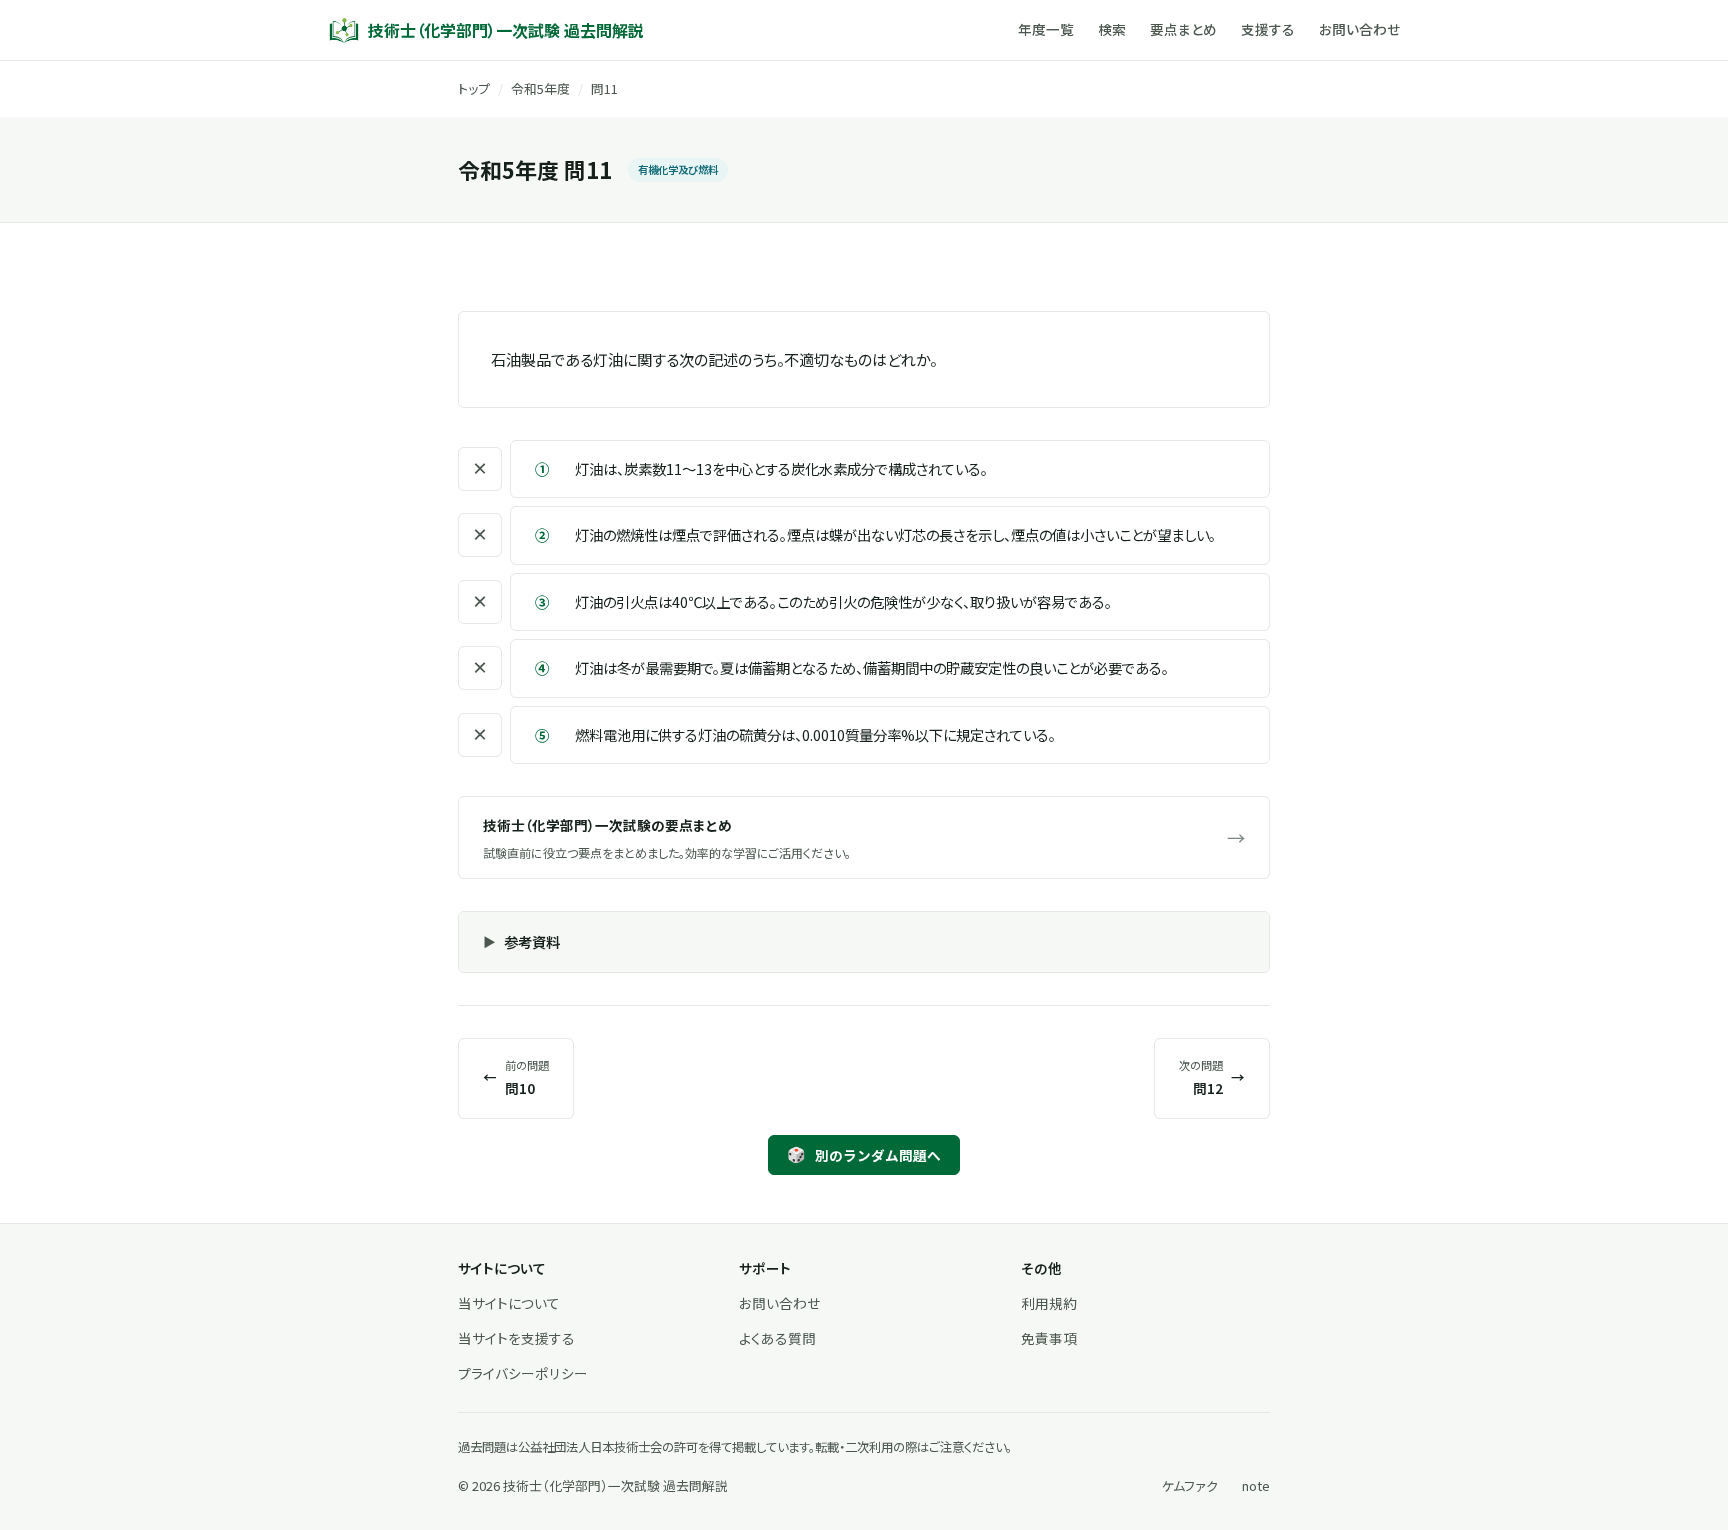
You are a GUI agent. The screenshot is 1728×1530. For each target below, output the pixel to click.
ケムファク (1190, 1485)
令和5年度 (540, 88)
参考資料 (532, 941)
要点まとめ (1183, 29)
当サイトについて (509, 1303)
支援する (1268, 29)
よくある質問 (777, 1338)
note (1256, 1485)
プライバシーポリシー (523, 1373)
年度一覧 (1046, 29)
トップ (474, 88)
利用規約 (1049, 1303)
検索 (1112, 29)
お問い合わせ (1359, 29)
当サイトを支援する (516, 1338)
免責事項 (1049, 1338)
